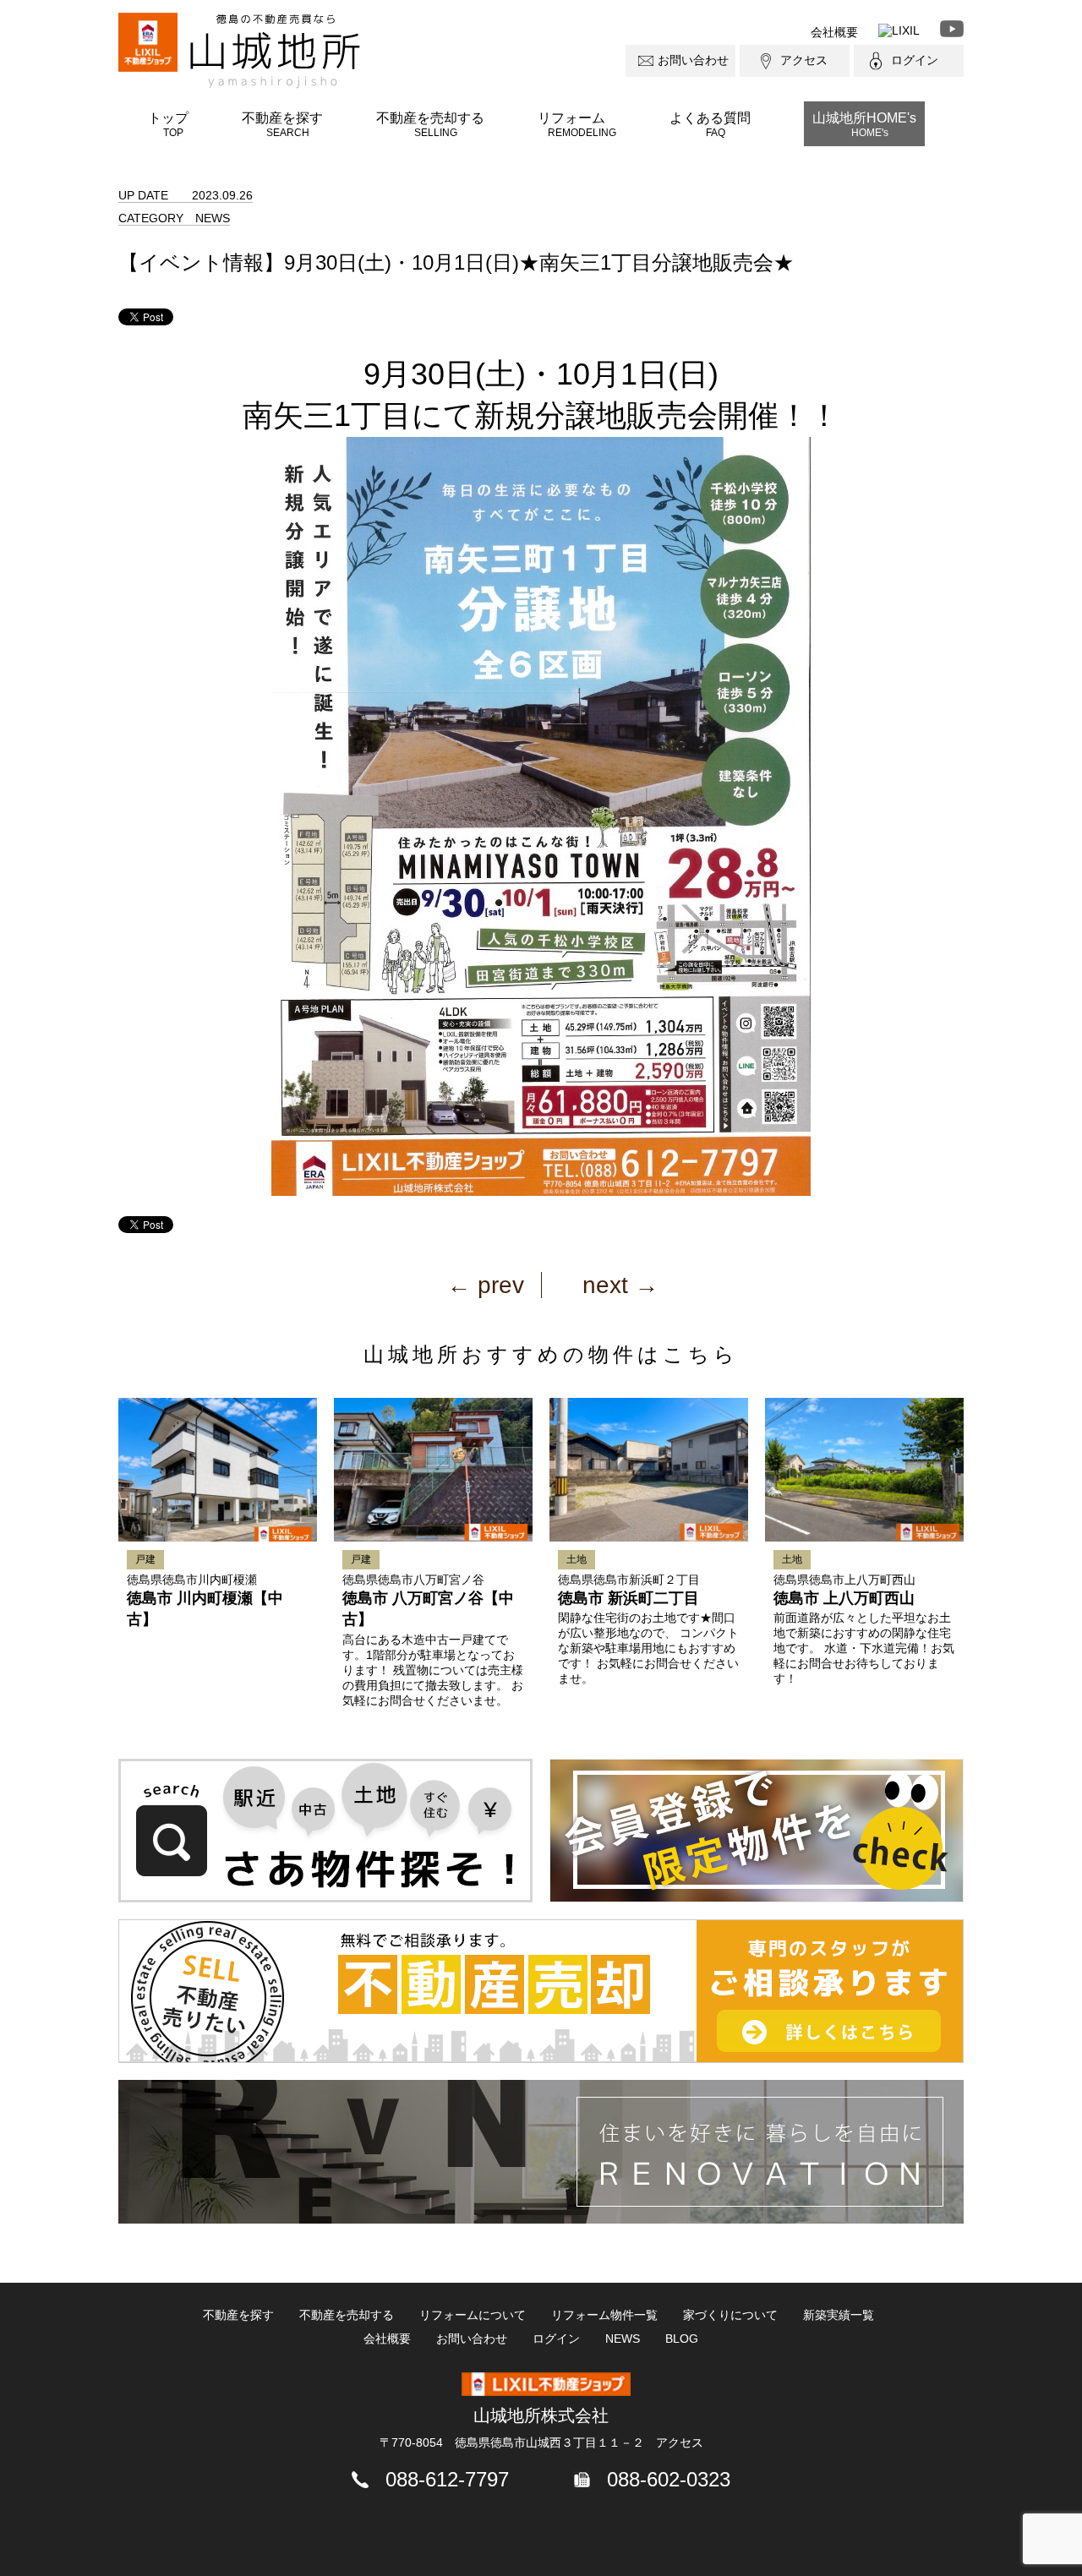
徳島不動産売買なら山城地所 (275, 51)
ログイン (915, 60)
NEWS (623, 2339)
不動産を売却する (430, 124)
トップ (168, 124)
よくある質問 (710, 124)
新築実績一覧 (839, 2315)
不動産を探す (282, 124)
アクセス (804, 60)
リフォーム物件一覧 (604, 2315)
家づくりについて (730, 2315)
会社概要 (834, 32)
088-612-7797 (447, 2479)
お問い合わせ (693, 60)
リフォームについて (473, 2315)
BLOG (682, 2339)
